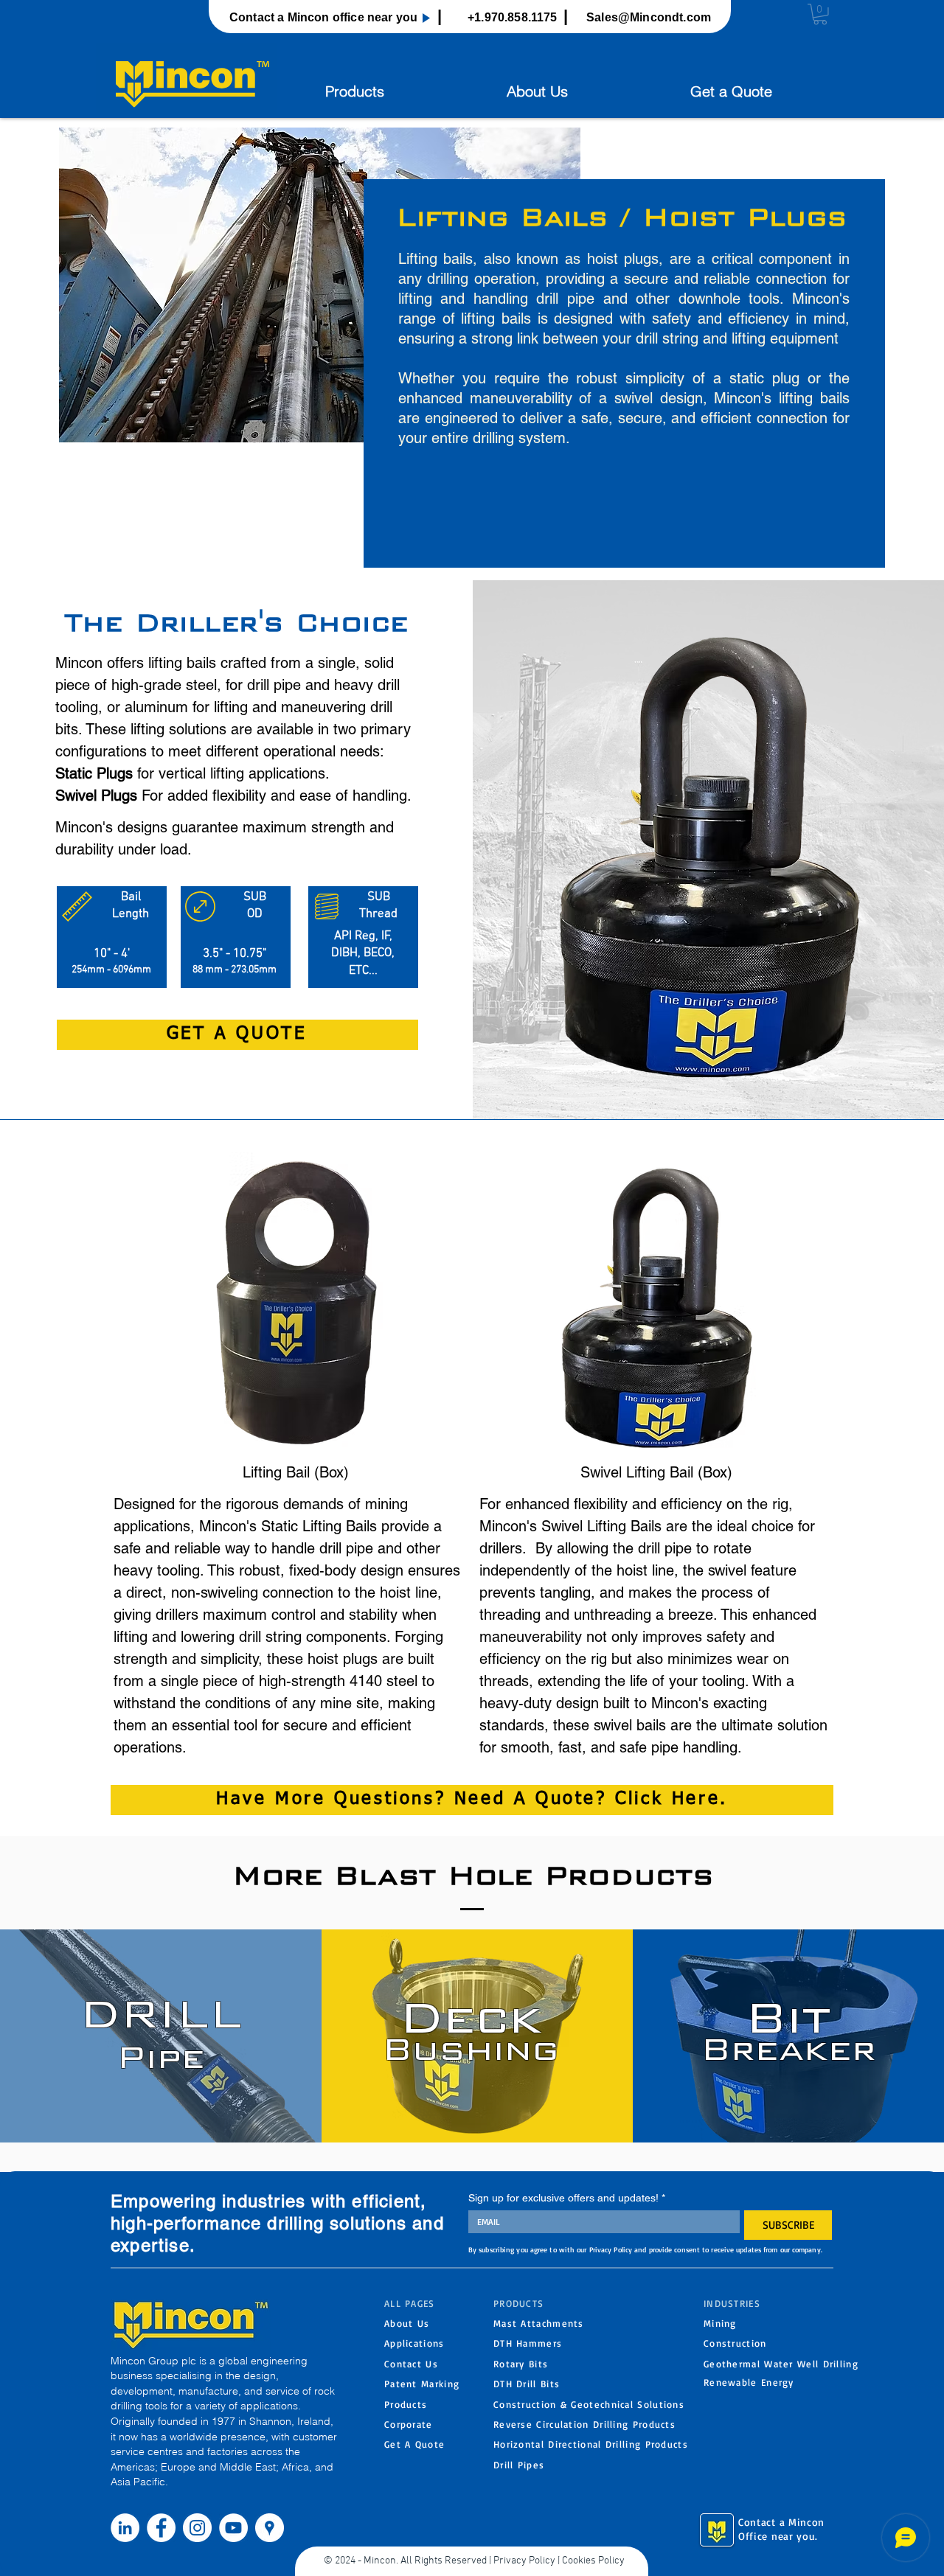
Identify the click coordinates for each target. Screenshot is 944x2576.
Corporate (409, 2424)
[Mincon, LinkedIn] (125, 2528)
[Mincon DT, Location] (270, 2528)
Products (406, 2404)
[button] (820, 14)
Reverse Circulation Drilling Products (584, 2424)
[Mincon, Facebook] (161, 2528)
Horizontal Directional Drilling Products (591, 2444)
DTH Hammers (528, 2343)
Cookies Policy (593, 2561)
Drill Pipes (519, 2465)
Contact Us (411, 2364)
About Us (407, 2323)
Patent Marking (422, 2384)
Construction (735, 2343)
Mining (720, 2323)
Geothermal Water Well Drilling (781, 2364)
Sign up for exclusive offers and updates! (567, 2198)
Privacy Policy (524, 2561)
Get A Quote (414, 2444)
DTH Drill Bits (527, 2384)
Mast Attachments (539, 2323)
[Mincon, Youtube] (233, 2528)
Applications (414, 2343)
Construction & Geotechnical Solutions (589, 2404)
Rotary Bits (521, 2364)
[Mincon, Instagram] (197, 2528)
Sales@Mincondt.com (649, 17)
